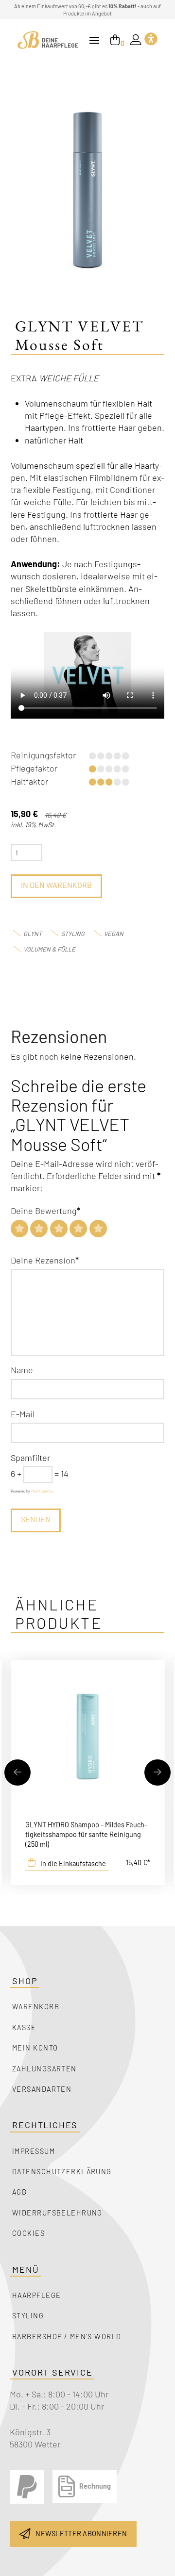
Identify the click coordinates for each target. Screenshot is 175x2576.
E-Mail (23, 1414)
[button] (94, 40)
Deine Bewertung (46, 1211)
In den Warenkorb (56, 885)
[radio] (19, 1229)
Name (22, 1370)
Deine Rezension (45, 1260)
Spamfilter (30, 1458)
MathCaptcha (42, 1491)
